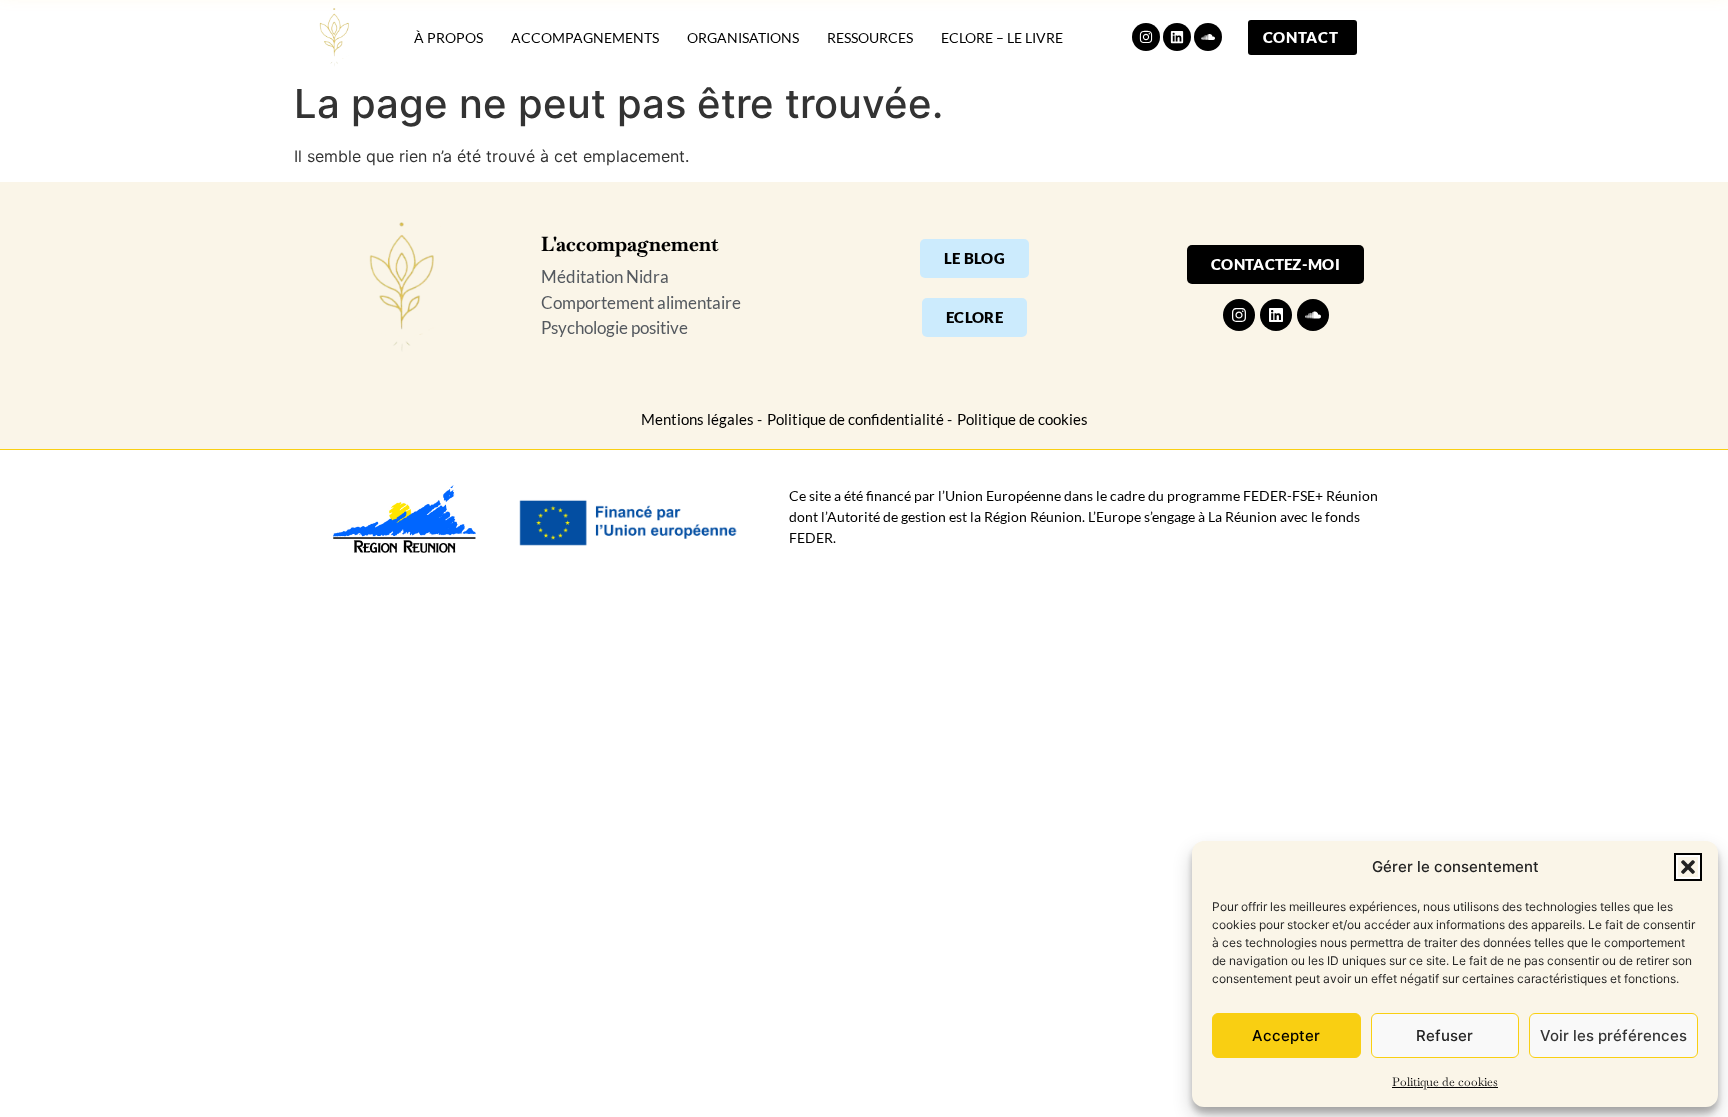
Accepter (1286, 1035)
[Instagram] (1146, 37)
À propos (448, 37)
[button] (1688, 867)
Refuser (1444, 1035)
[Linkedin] (1177, 37)
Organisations (743, 37)
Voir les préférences (1613, 1035)
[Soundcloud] (1208, 37)
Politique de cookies (1445, 1082)
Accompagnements (585, 37)
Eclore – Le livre (1002, 37)
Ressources (870, 37)
